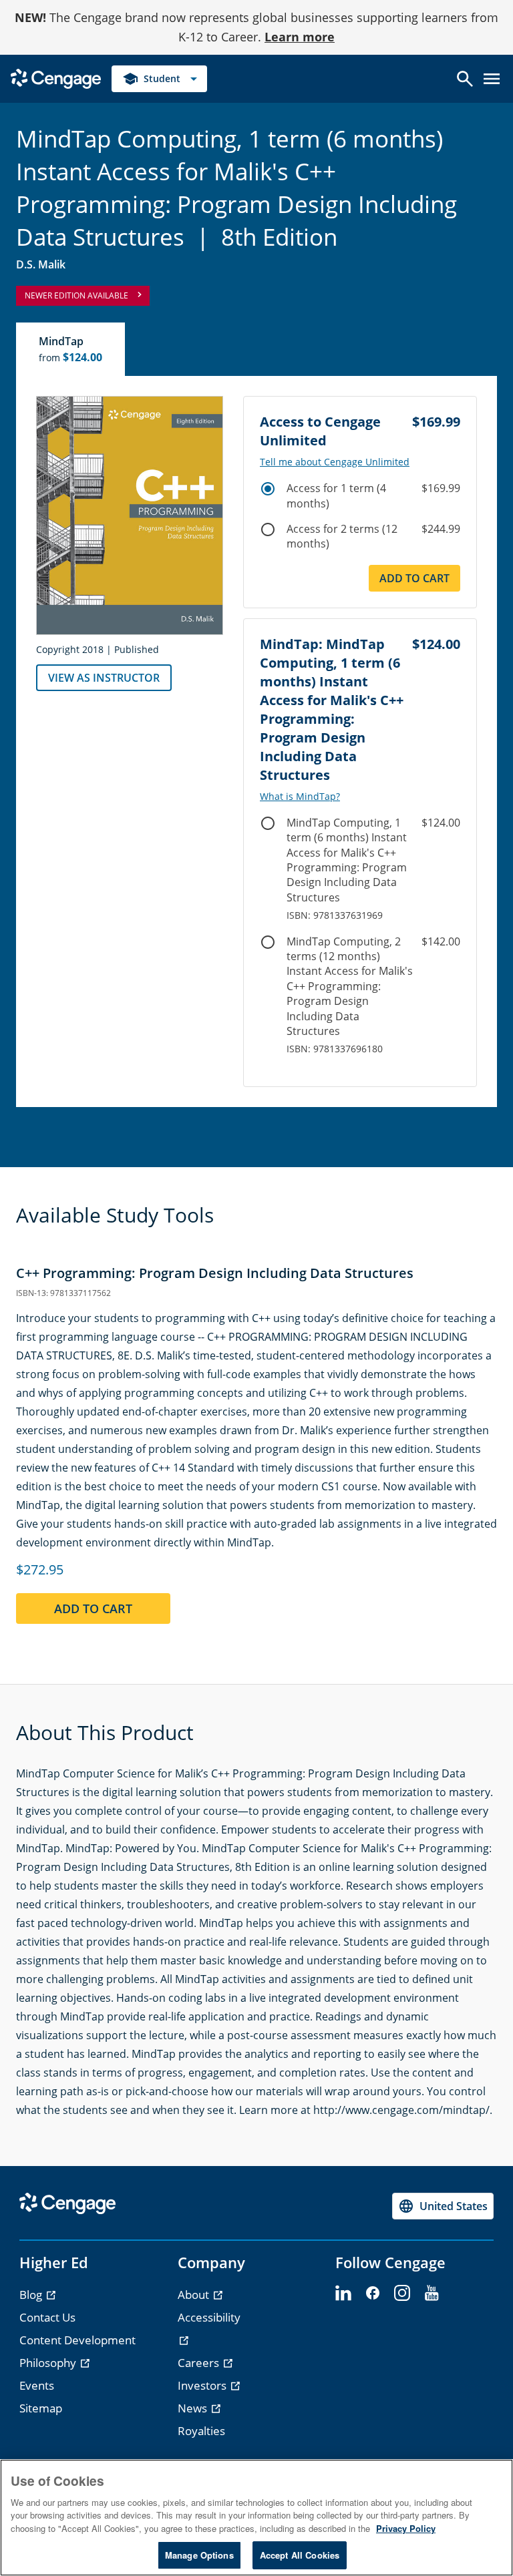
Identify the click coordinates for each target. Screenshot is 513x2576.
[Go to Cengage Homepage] (56, 77)
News (194, 2408)
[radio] (268, 489)
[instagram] (402, 2294)
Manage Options (199, 2555)
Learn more (300, 37)
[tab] (71, 349)
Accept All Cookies (300, 2555)
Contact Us (47, 2317)
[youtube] (432, 2294)
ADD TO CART (93, 1608)
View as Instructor (104, 678)
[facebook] (373, 2294)
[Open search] (465, 79)
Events (37, 2385)
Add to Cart (414, 578)
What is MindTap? (300, 797)
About (195, 2295)
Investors (203, 2385)
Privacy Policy (406, 2528)
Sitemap (41, 2408)
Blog (32, 2295)
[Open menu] (492, 79)
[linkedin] (343, 2294)
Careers (200, 2363)
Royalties (201, 2431)
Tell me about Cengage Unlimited (335, 462)
